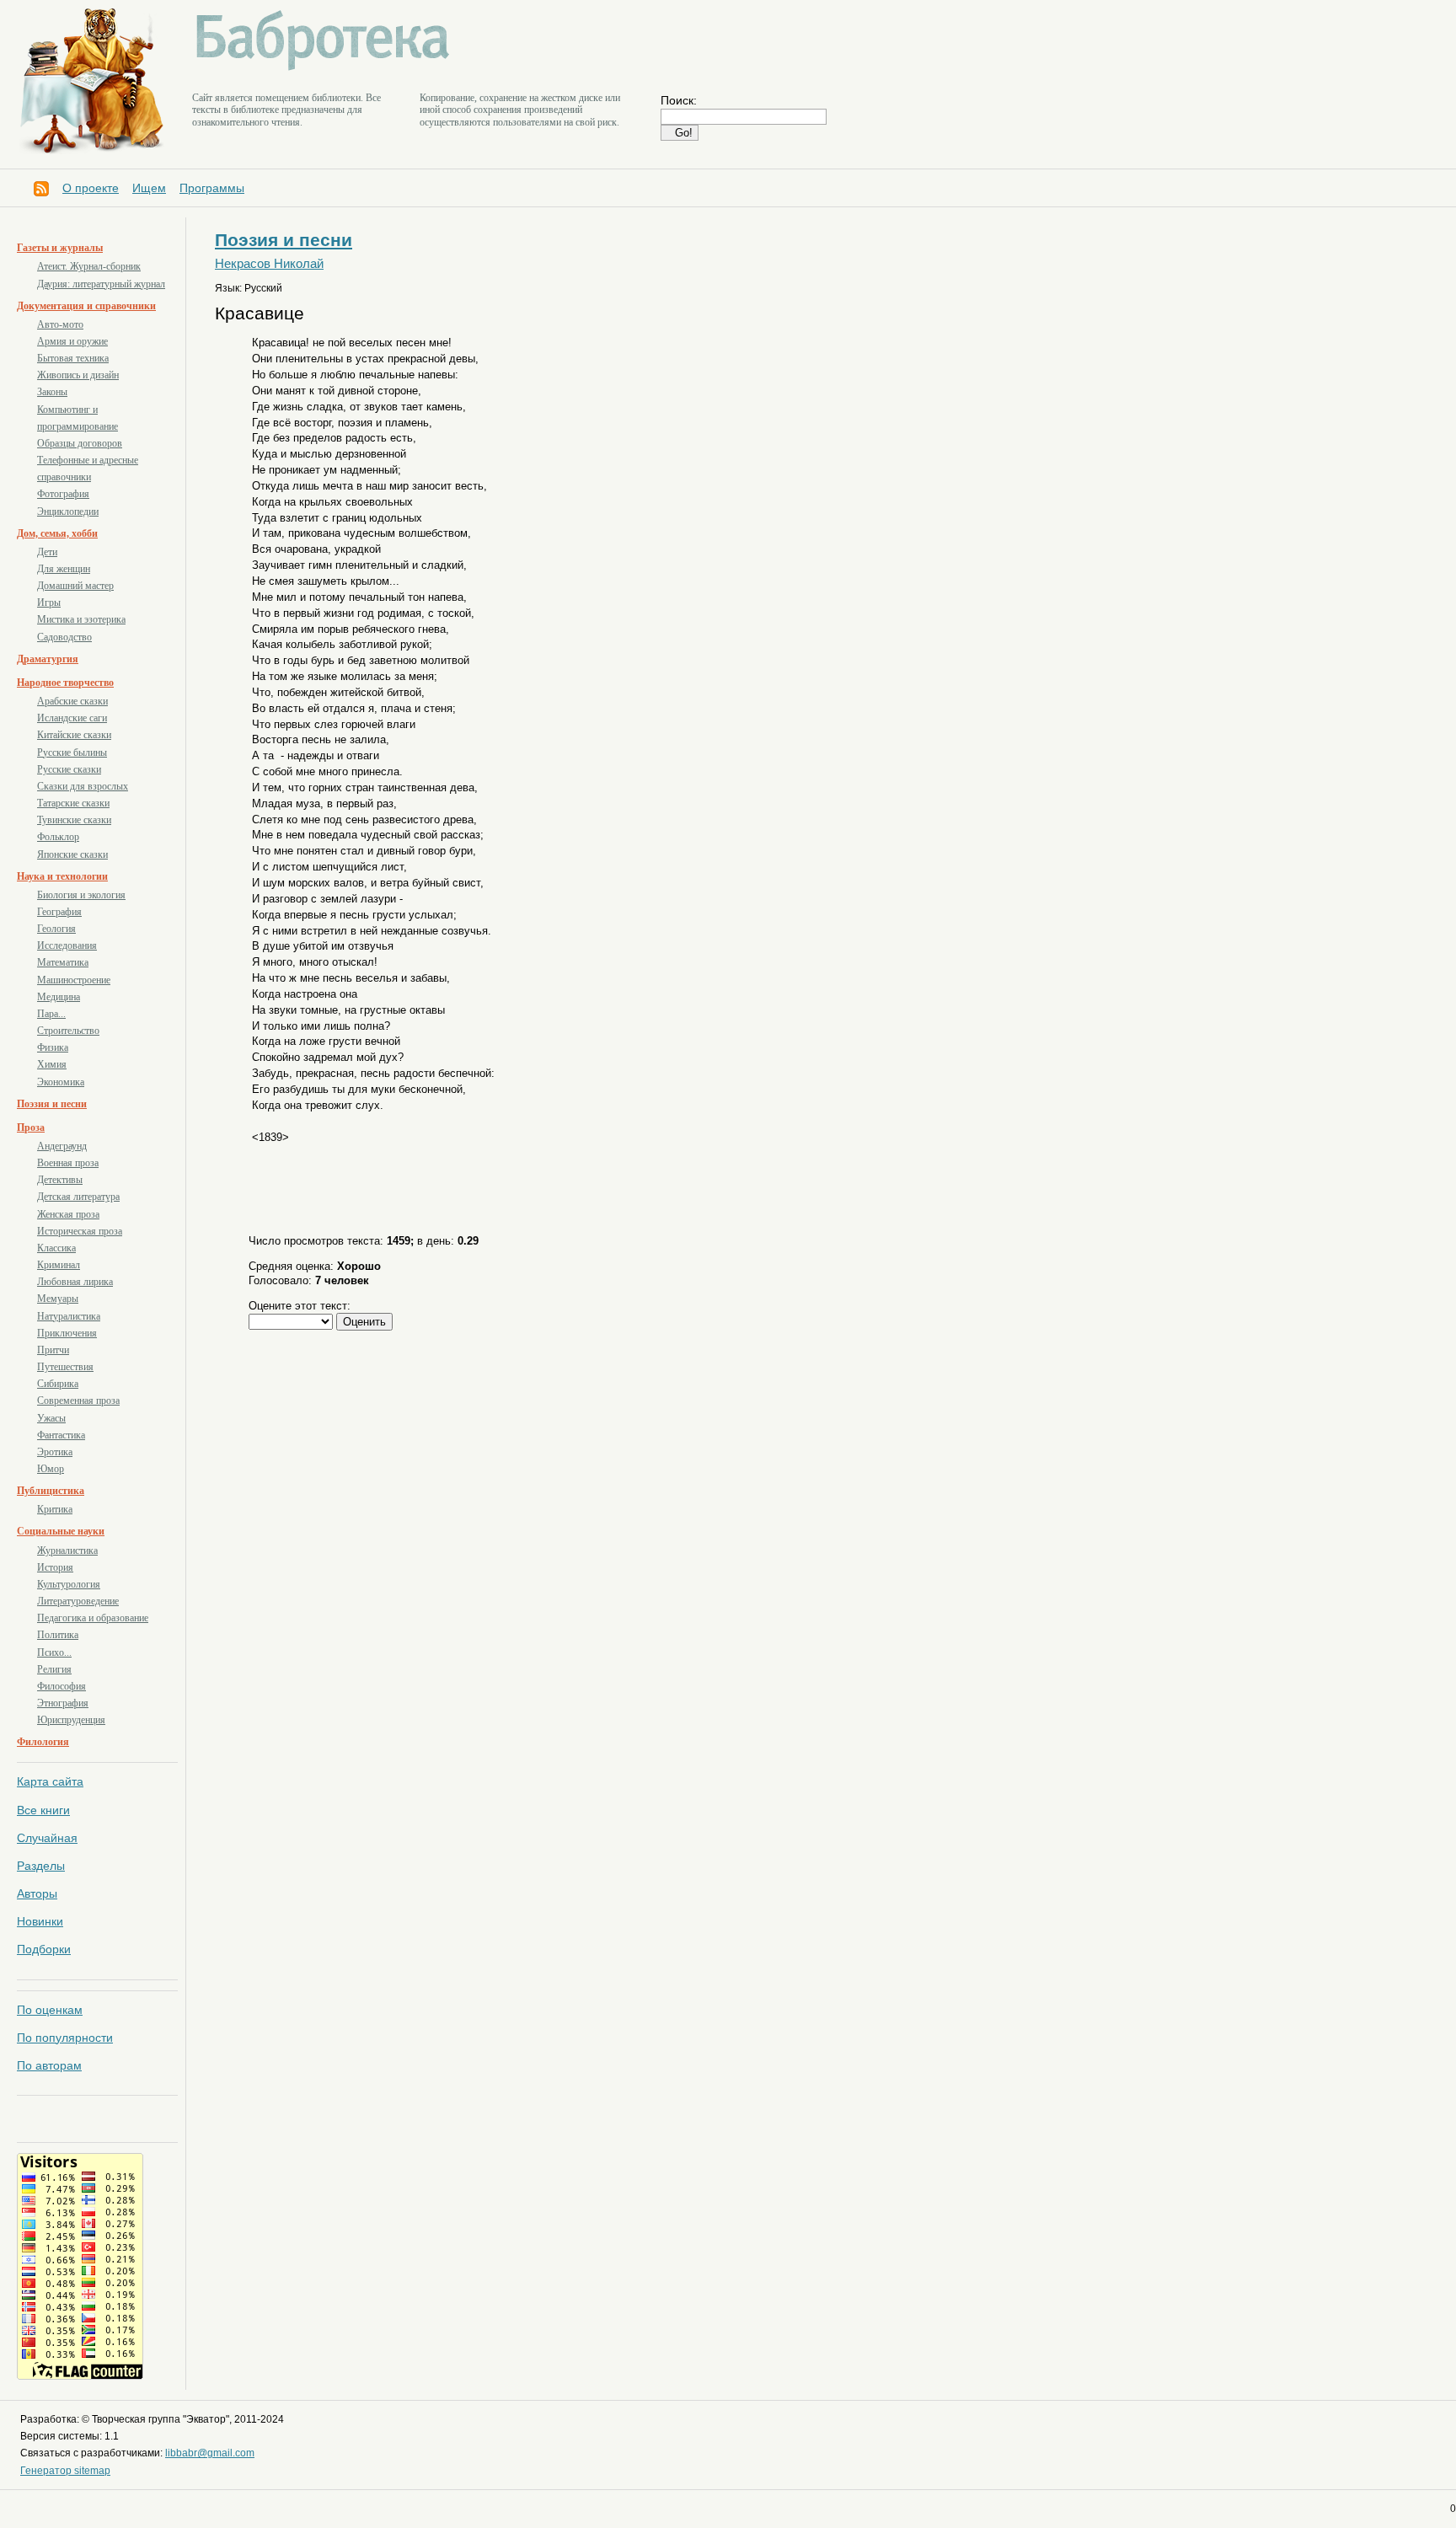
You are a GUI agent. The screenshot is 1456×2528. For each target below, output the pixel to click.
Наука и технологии (62, 876)
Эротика (55, 1452)
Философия (62, 1686)
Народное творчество (65, 683)
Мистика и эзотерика (81, 619)
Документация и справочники (86, 306)
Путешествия (65, 1367)
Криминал (59, 1265)
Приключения (67, 1333)
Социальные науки (61, 1531)
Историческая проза (80, 1231)
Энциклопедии (68, 511)
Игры (49, 603)
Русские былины (72, 753)
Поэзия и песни (52, 1104)
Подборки (44, 1949)
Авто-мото (60, 324)
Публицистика (51, 1491)
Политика (58, 1635)
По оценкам (50, 2010)
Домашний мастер (75, 586)
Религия (54, 1669)
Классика (56, 1248)
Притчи (53, 1350)
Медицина (59, 997)
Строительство (68, 1031)
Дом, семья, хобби (57, 533)
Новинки (40, 1921)
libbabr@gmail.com (210, 2453)
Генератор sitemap (65, 2471)
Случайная (47, 1838)
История (55, 1567)
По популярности (65, 2038)
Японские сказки (72, 854)
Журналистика (67, 1551)
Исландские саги (72, 718)
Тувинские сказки (74, 820)
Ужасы (51, 1418)
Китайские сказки (74, 735)
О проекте (91, 188)
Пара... (51, 1014)
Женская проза (68, 1214)
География (59, 912)
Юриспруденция (71, 1720)
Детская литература (78, 1197)
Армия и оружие (72, 341)
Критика (55, 1509)
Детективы (60, 1180)
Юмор (51, 1469)
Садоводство (64, 637)
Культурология (69, 1584)
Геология (56, 929)
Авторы (37, 1893)
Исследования (67, 945)
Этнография (63, 1703)
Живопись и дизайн (78, 375)
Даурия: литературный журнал (101, 284)
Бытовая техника (73, 358)
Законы (52, 392)
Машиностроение (74, 980)
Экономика (61, 1082)
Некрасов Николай (269, 264)
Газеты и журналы (60, 248)
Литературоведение (78, 1601)
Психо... (54, 1652)
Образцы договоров (80, 443)
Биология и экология (81, 895)
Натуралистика (69, 1316)
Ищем (149, 188)
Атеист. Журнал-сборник (89, 266)
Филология (43, 1742)
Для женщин (64, 569)
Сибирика (58, 1384)
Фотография (63, 494)
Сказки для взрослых (83, 786)
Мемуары (58, 1299)
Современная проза (78, 1401)
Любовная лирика (75, 1282)
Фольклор (58, 837)
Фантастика (61, 1435)
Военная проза (68, 1163)
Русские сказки (69, 769)
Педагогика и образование (93, 1618)
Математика (63, 962)
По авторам (49, 2065)
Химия (52, 1064)
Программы (212, 188)
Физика (53, 1047)
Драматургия (48, 659)
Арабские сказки (72, 701)
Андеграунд (62, 1146)
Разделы (41, 1866)
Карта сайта (50, 1781)
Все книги (43, 1810)
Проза (31, 1127)
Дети (47, 552)
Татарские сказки (73, 803)
